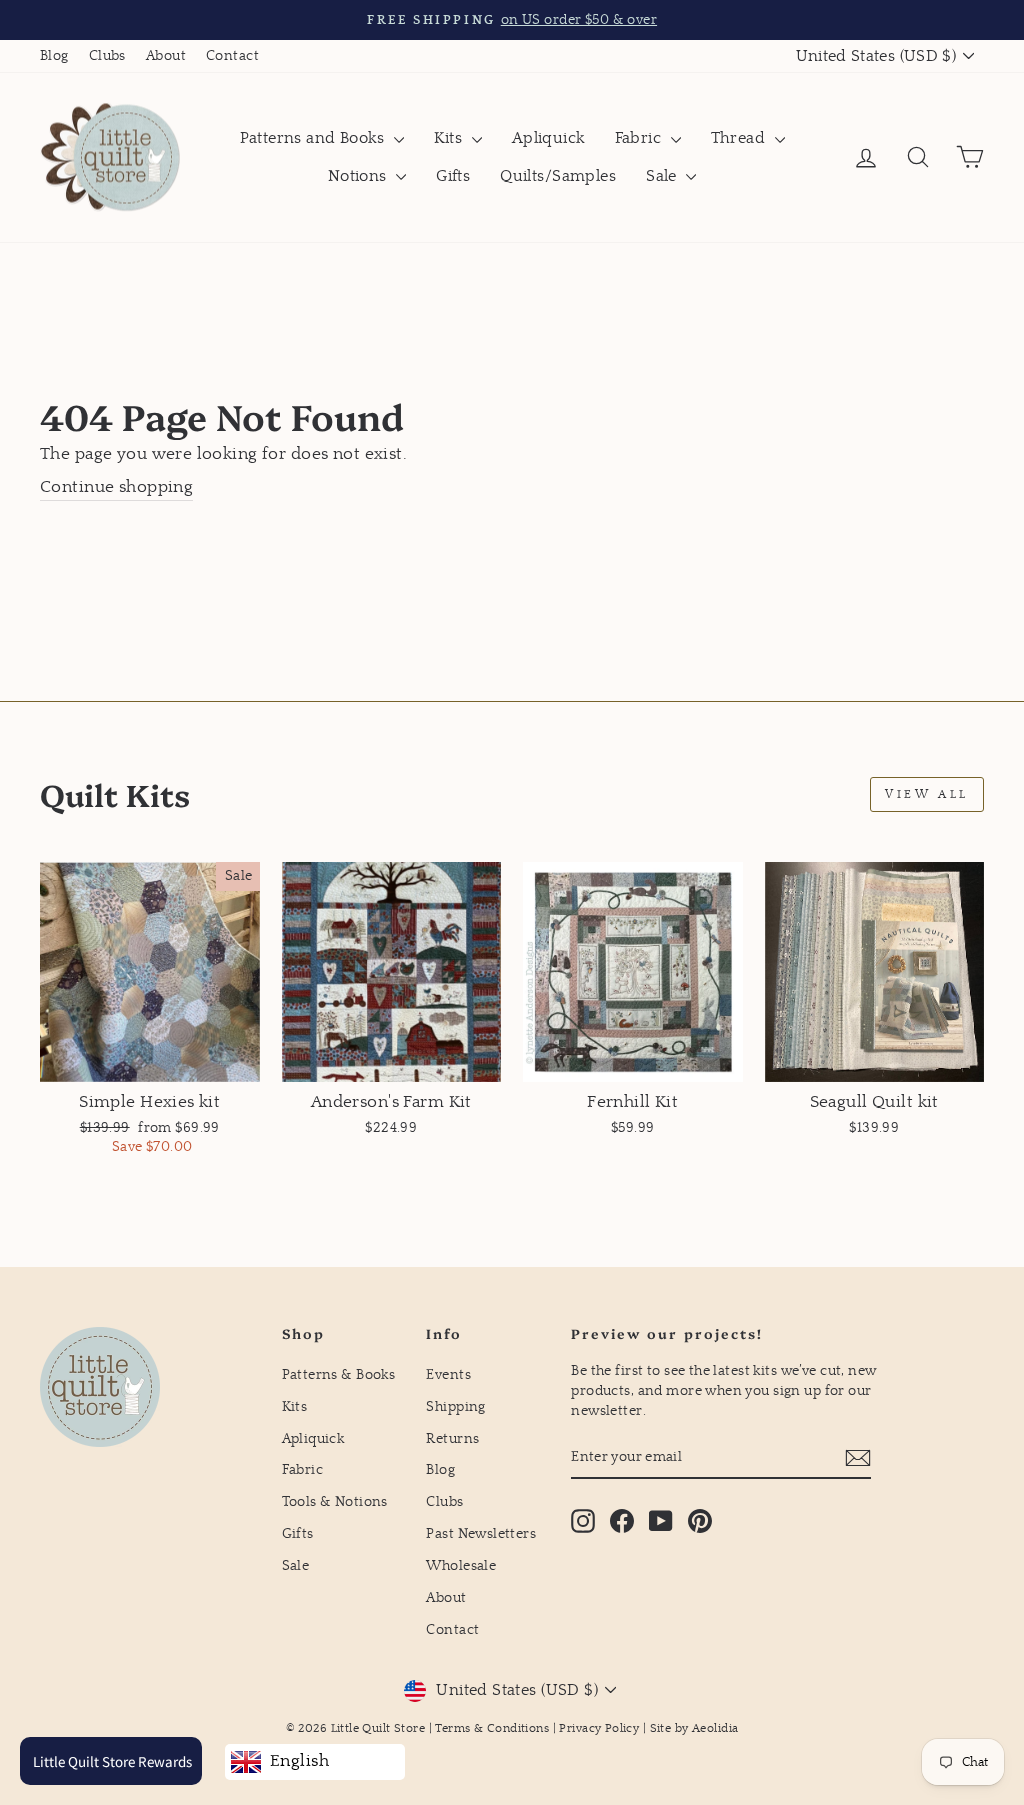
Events (448, 1375)
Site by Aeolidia (694, 1728)
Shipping (455, 1407)
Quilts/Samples (558, 176)
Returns (452, 1439)
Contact (232, 56)
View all (927, 794)
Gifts (453, 176)
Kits (450, 138)
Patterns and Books (314, 138)
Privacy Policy (599, 1728)
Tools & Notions (335, 1502)
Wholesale (461, 1566)
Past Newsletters (481, 1534)
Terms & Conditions (492, 1728)
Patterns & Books (339, 1375)
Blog (54, 56)
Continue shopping (116, 487)
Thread (740, 138)
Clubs (107, 56)
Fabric (640, 138)
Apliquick (548, 138)
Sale (663, 176)
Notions (359, 176)
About (166, 56)
